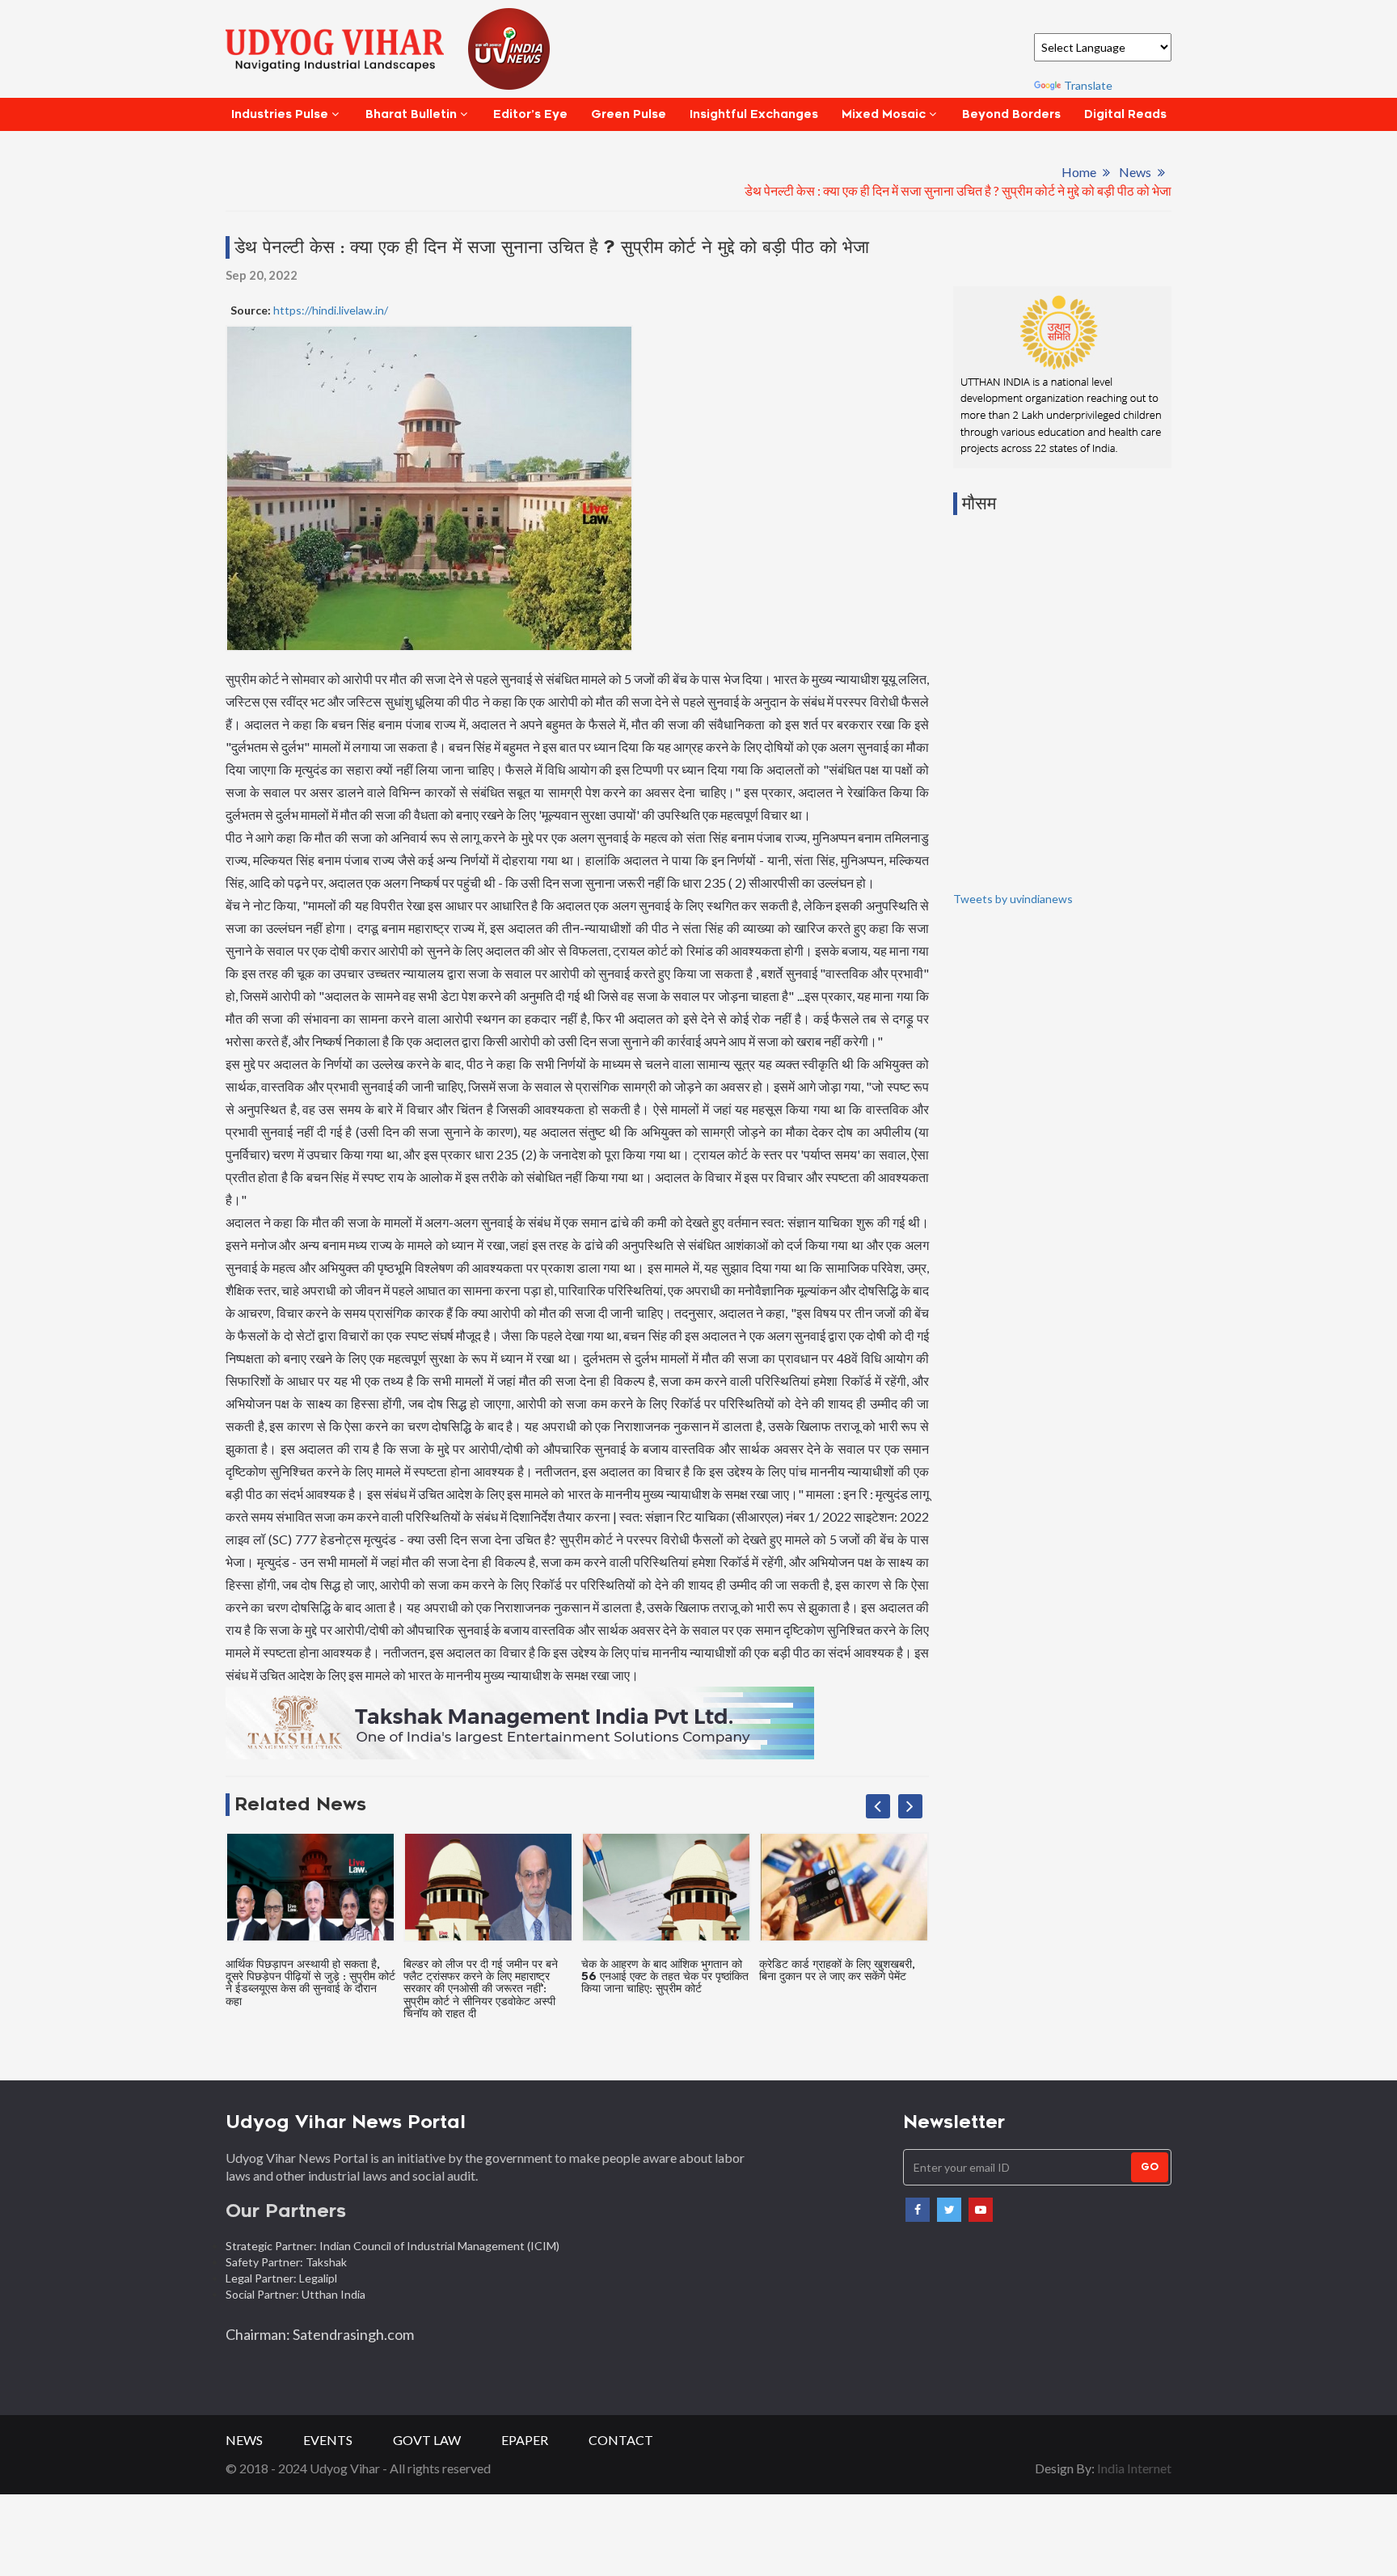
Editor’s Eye (530, 114)
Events (328, 2440)
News (1135, 172)
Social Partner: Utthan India (297, 2294)
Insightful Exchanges (754, 114)
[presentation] (878, 1806)
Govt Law (427, 2440)
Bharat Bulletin (411, 114)
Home (1079, 172)
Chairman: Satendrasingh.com (320, 2334)
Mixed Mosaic (884, 114)
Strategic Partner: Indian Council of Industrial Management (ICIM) (394, 2246)
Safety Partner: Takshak (286, 2262)
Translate (1088, 85)
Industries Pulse (280, 114)
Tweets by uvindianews (1013, 899)
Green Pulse (629, 114)
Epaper (525, 2440)
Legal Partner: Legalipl (281, 2278)
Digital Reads (1125, 114)
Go (1150, 2167)
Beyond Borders (1011, 114)
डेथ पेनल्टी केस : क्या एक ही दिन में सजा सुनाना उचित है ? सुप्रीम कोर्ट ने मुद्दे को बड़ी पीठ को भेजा (958, 190)
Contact (621, 2440)
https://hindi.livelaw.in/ (329, 310)
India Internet (1134, 2468)
